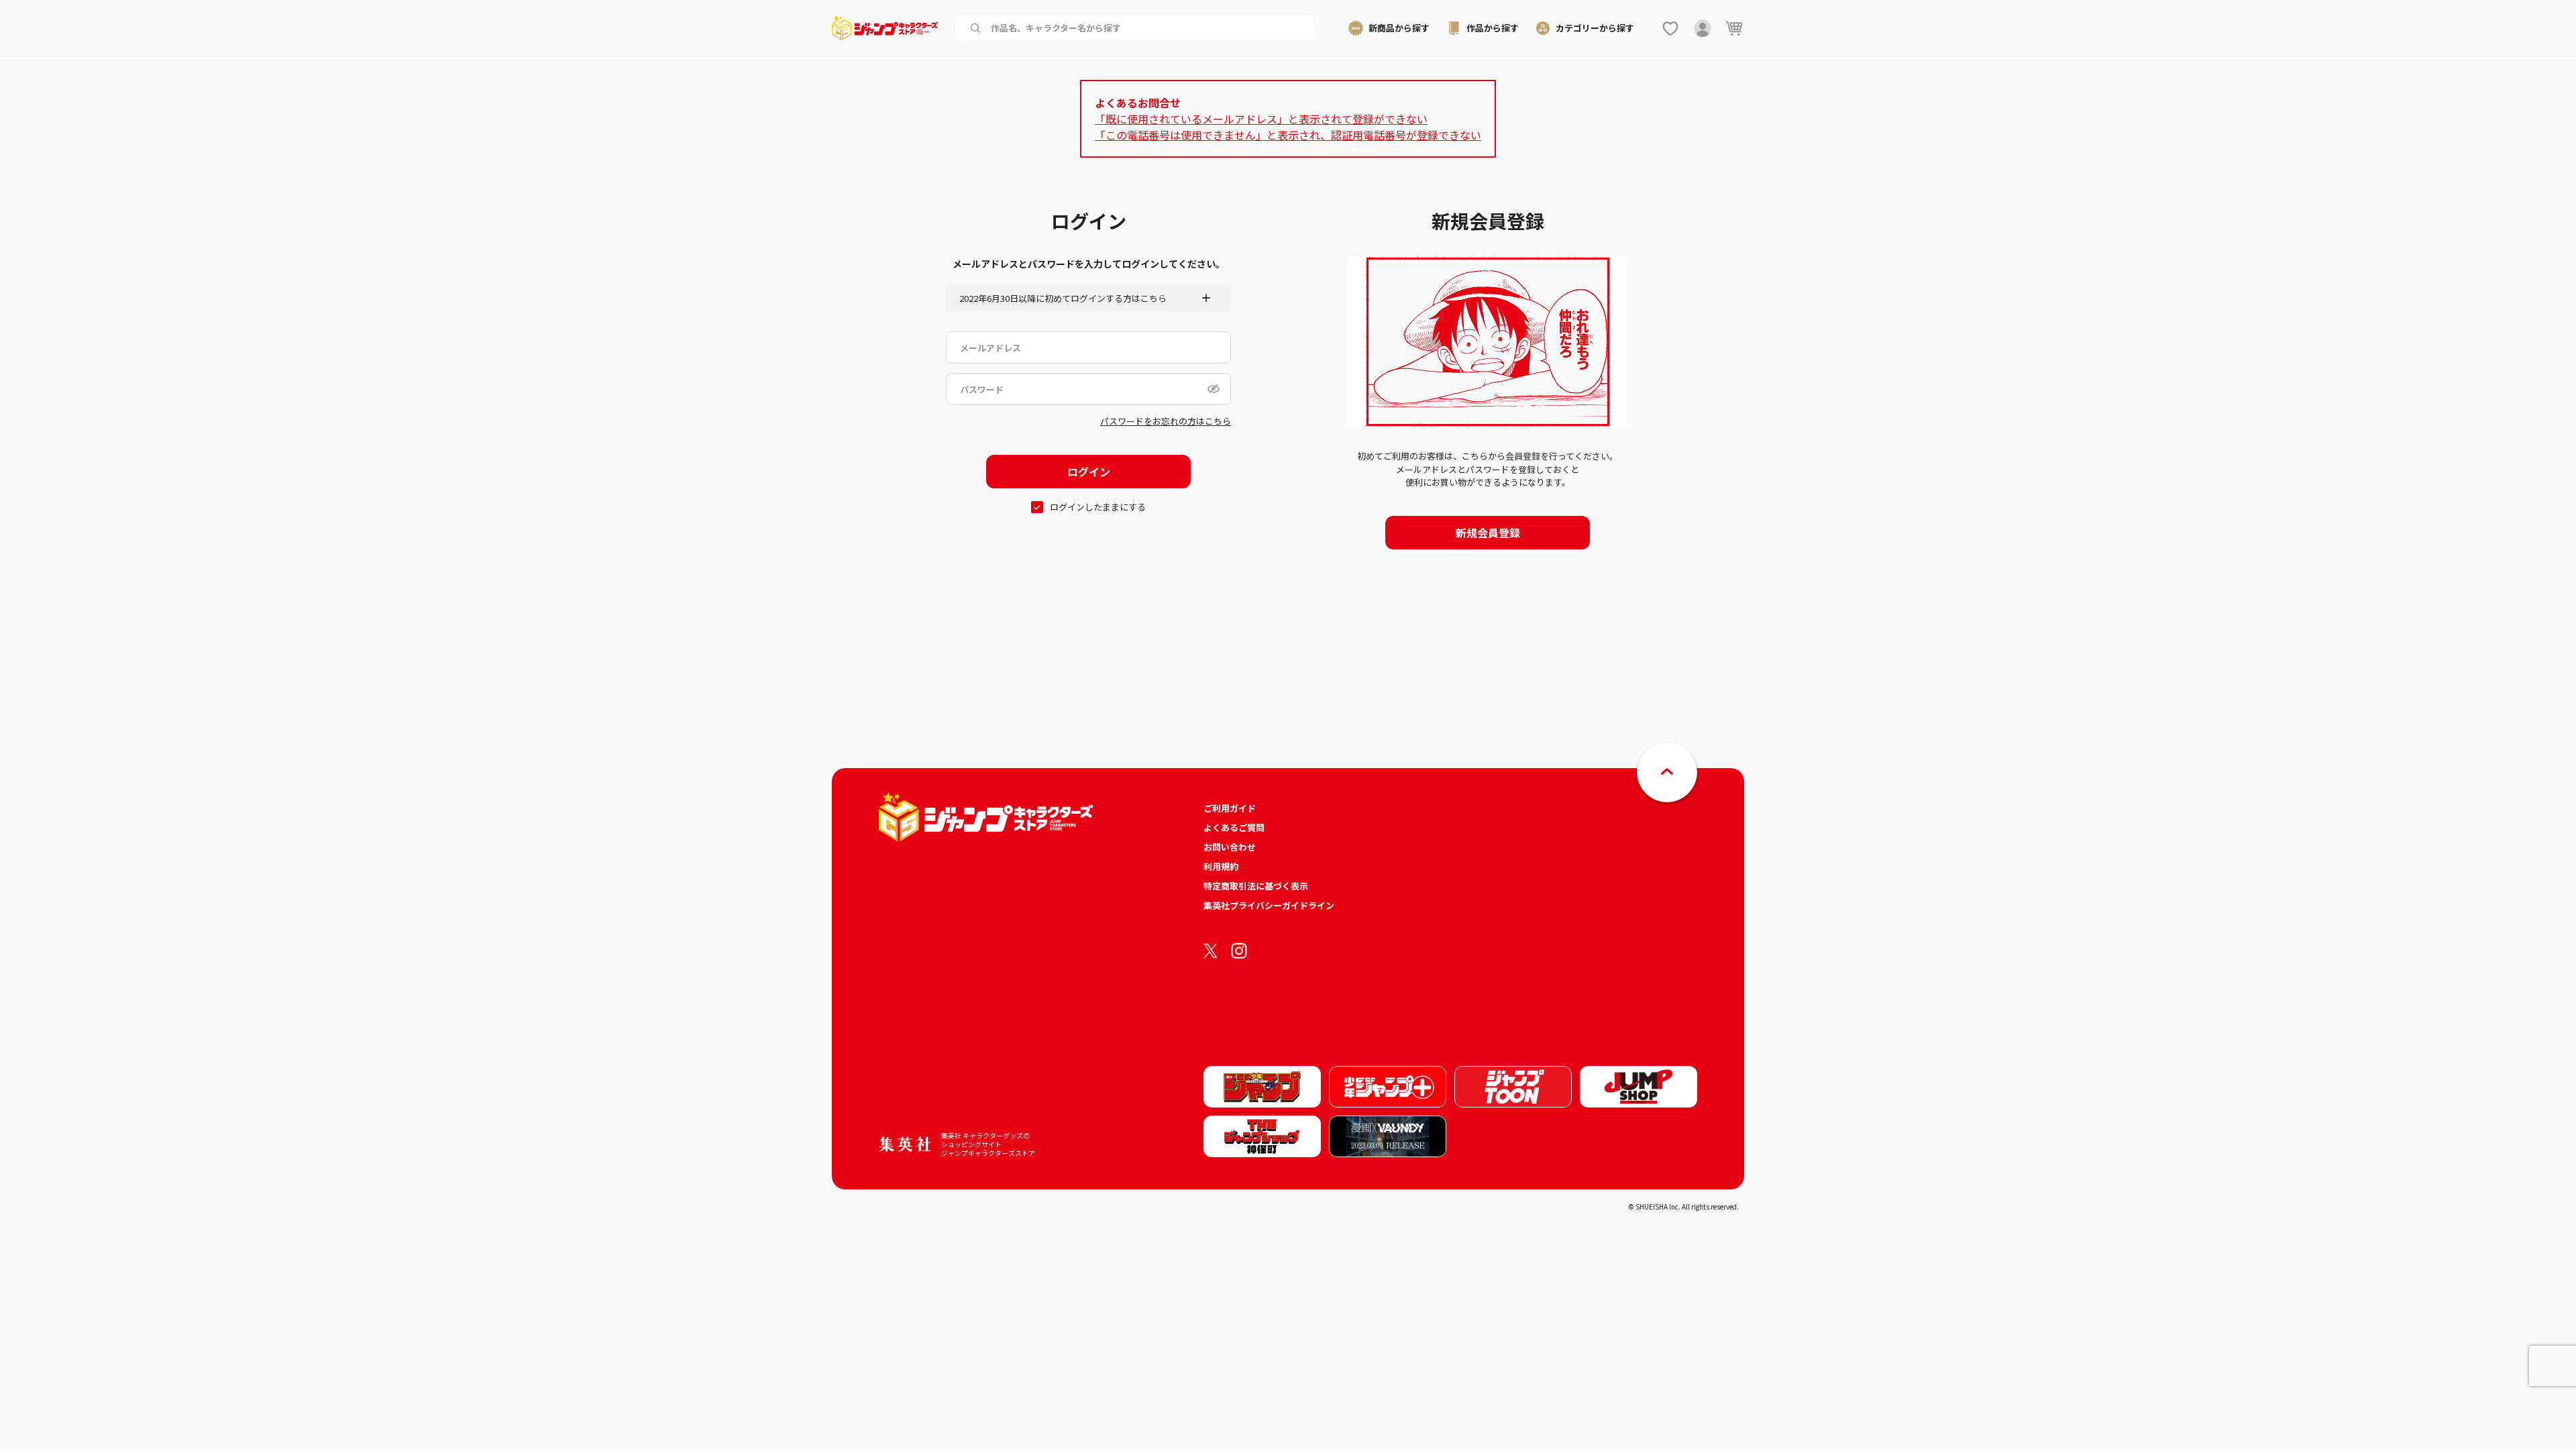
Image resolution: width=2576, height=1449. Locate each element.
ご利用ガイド (1230, 808)
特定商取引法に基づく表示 (1256, 886)
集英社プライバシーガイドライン (1269, 905)
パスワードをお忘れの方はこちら (1166, 421)
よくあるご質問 (1234, 827)
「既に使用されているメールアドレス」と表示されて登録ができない (1261, 119)
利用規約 (1221, 866)
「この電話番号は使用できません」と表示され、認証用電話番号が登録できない (1288, 135)
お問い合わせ (1230, 847)
